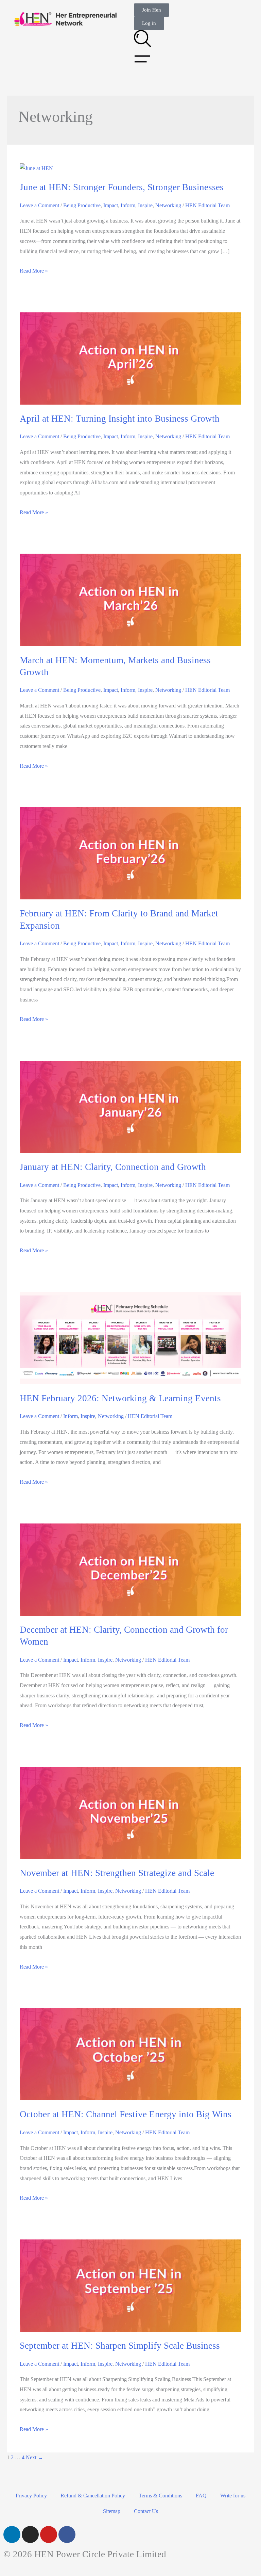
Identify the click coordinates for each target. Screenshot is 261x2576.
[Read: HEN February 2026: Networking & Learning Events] (130, 1338)
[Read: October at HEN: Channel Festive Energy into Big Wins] (130, 2054)
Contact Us (146, 2511)
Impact (111, 205)
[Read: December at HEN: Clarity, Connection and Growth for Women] (130, 1569)
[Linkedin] (12, 2534)
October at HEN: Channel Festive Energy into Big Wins (126, 2114)
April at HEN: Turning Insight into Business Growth (120, 419)
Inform (128, 205)
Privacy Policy (31, 2496)
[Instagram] (30, 2534)
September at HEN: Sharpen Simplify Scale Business (120, 2346)
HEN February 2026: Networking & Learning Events (120, 1398)
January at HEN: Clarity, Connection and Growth (113, 1167)
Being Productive (82, 205)
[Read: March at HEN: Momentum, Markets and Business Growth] (130, 599)
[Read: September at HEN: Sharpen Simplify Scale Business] (130, 2285)
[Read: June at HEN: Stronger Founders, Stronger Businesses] (36, 168)
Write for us (233, 2496)
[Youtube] (49, 2534)
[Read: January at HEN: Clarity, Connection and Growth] (130, 1106)
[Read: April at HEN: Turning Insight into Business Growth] (130, 358)
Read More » (34, 271)
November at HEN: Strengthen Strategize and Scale (117, 1873)
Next (34, 2457)
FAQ (201, 2496)
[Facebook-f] (67, 2534)
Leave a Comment (39, 205)
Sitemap (112, 2511)
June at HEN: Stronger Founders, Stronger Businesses (122, 187)
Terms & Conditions (160, 2496)
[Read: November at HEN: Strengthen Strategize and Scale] (130, 1812)
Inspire (145, 205)
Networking (168, 205)
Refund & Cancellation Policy (93, 2496)
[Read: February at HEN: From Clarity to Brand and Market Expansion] (130, 853)
